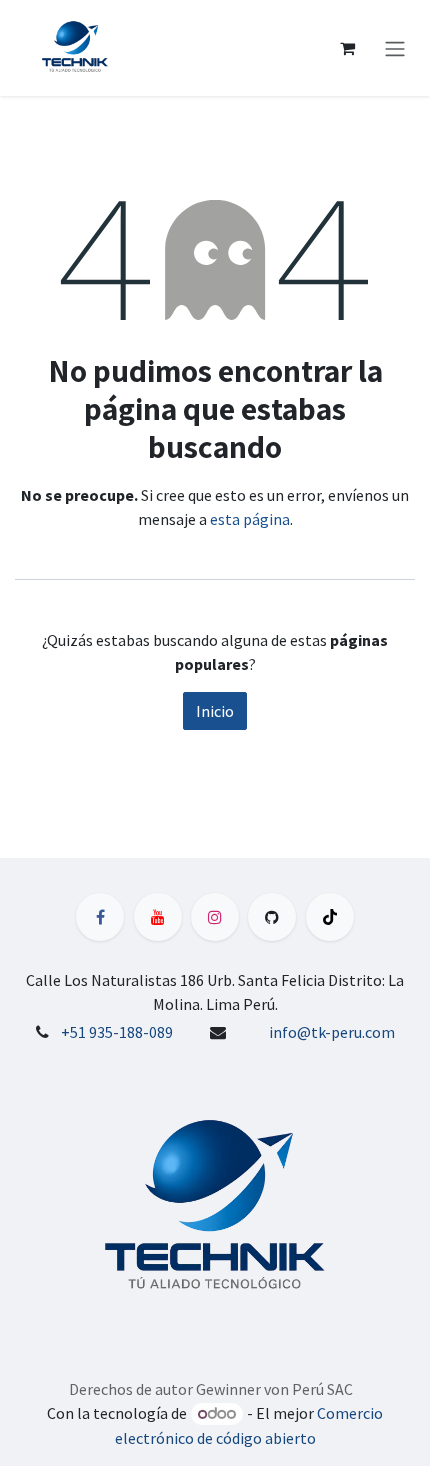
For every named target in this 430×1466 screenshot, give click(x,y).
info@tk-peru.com (332, 1032)
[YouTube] (158, 917)
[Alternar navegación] (395, 48)
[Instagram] (215, 917)
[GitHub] (272, 917)
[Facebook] (100, 917)
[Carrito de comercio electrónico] (347, 48)
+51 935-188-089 (117, 1032)
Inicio (215, 711)
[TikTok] (330, 917)
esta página (250, 519)
